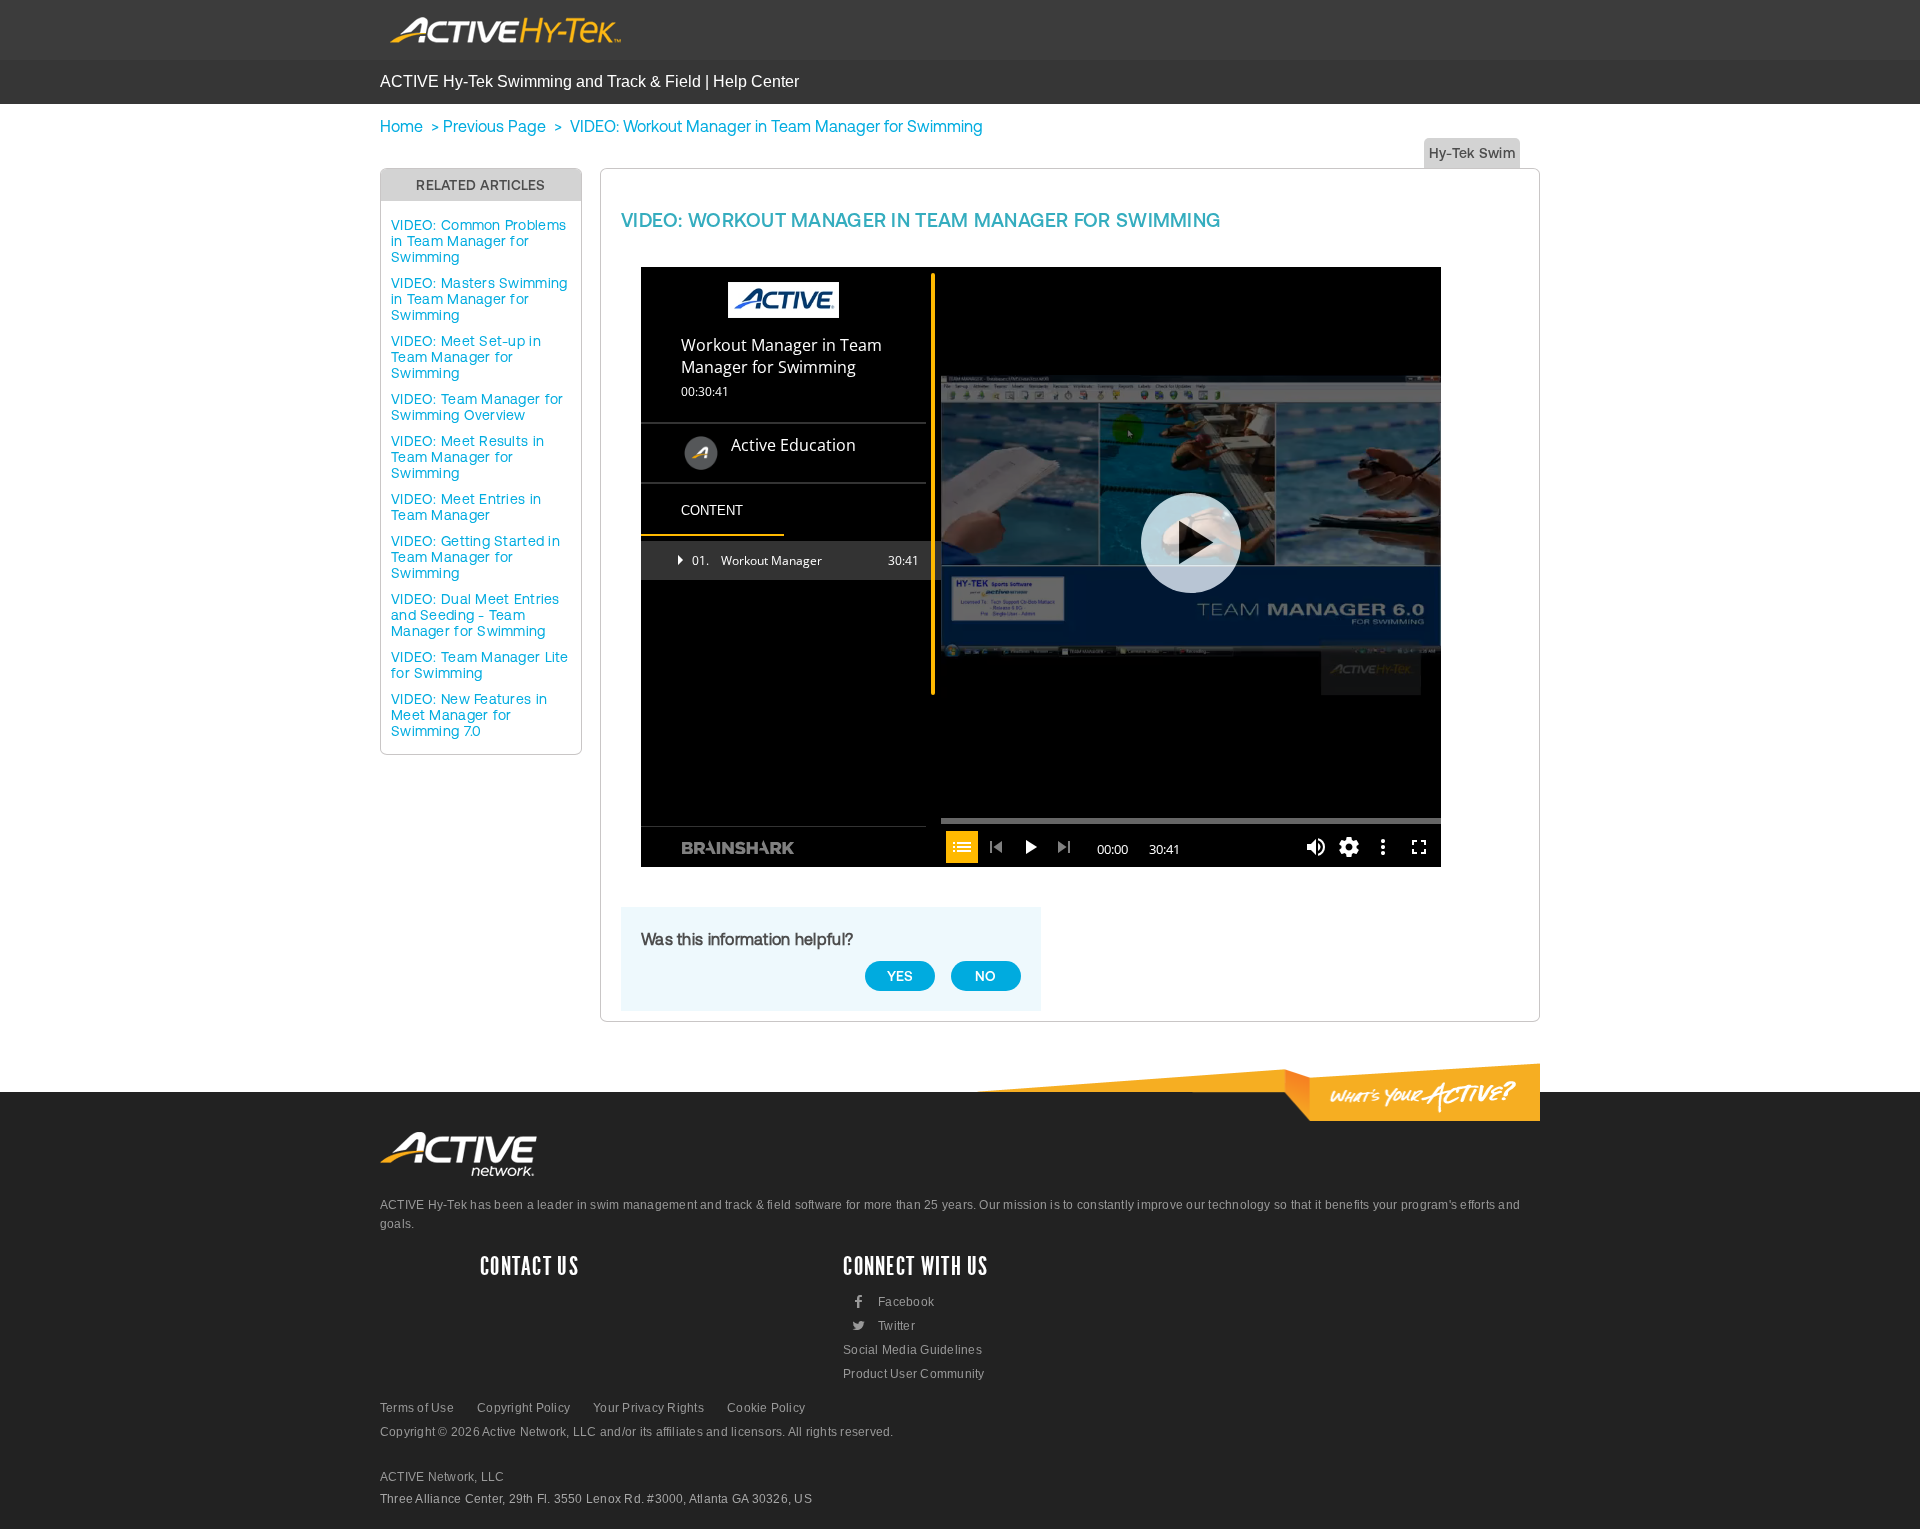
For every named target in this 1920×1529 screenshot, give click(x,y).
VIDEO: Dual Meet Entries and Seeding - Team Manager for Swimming (475, 615)
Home (401, 126)
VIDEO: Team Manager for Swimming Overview (477, 407)
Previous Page (494, 126)
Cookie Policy (766, 1408)
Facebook (894, 1301)
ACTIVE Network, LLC (442, 1477)
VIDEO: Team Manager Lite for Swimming (480, 665)
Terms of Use (417, 1408)
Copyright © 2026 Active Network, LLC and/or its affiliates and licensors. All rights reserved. (637, 1432)
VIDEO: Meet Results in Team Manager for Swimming (467, 457)
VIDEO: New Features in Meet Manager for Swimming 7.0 (469, 715)
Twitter (882, 1325)
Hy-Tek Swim (1472, 153)
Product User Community (913, 1374)
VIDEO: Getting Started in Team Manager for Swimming (475, 557)
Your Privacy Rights (648, 1408)
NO (986, 976)
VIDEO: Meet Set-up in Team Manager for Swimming (466, 357)
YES (900, 976)
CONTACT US (529, 1267)
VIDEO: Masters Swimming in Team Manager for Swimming (479, 299)
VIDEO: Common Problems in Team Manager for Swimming (478, 241)
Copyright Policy (523, 1408)
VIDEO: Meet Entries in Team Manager (466, 507)
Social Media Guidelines (912, 1350)
